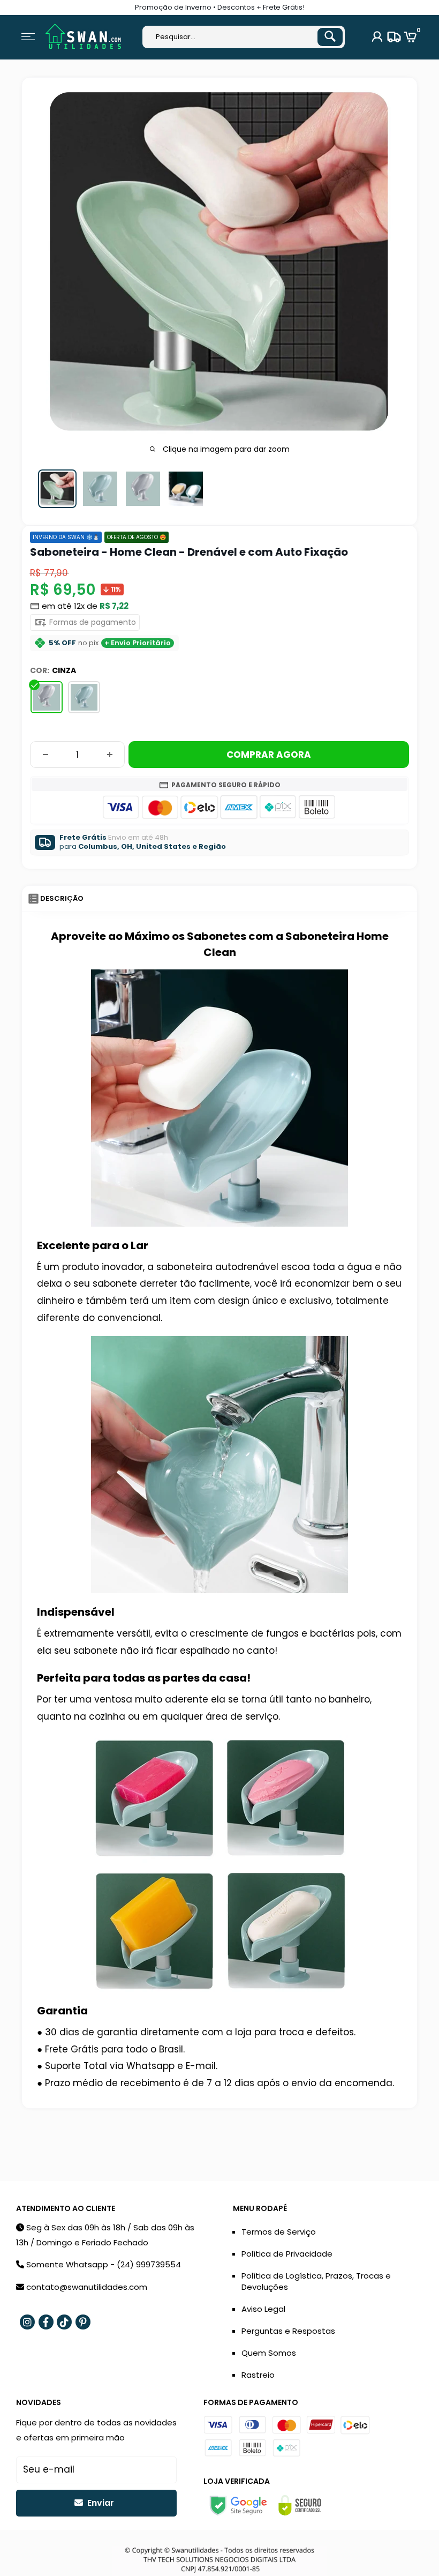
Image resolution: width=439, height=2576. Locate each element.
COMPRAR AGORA (269, 755)
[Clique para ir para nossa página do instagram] (27, 2322)
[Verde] (84, 697)
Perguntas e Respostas (288, 2331)
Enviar (100, 2503)
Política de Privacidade (287, 2254)
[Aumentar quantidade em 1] (110, 755)
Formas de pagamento (92, 622)
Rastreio (258, 2375)
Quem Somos (269, 2353)
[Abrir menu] (28, 37)
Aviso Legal (263, 2309)
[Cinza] (47, 697)
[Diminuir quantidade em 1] (46, 755)
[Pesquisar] (330, 37)
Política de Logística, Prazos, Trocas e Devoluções (316, 2281)
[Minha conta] (377, 37)
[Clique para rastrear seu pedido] (393, 37)
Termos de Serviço (279, 2232)
